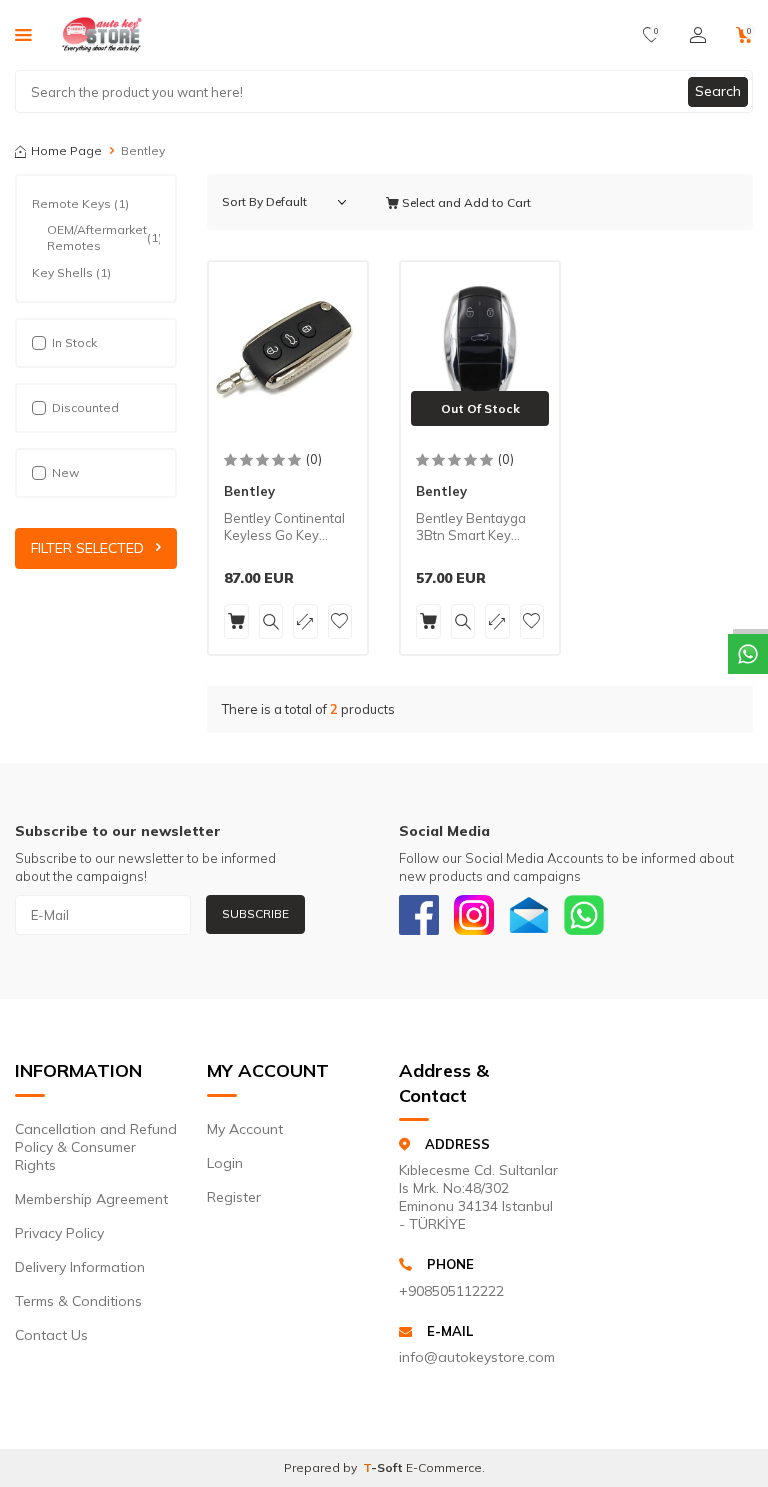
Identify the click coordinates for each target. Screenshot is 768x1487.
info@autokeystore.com (477, 1357)
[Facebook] (419, 915)
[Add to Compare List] (305, 621)
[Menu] (23, 34)
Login (225, 1163)
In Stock (74, 342)
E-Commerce (444, 1467)
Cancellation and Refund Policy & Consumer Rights (96, 1147)
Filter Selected (87, 548)
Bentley (249, 491)
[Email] (529, 915)
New (65, 472)
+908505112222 (451, 1291)
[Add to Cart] (236, 621)
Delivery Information (80, 1267)
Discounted (85, 407)
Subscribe (255, 913)
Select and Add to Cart (465, 202)
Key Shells (71, 272)
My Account (245, 1129)
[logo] (102, 35)
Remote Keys (80, 203)
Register (234, 1197)
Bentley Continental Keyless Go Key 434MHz (284, 527)
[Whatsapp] (584, 915)
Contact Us (51, 1335)
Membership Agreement (91, 1199)
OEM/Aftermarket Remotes (103, 237)
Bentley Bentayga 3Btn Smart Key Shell (471, 527)
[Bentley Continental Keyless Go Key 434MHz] (288, 349)
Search (718, 91)
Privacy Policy (59, 1233)
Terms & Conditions (78, 1301)
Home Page (66, 150)
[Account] (698, 35)
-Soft (384, 1467)
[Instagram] (474, 915)
